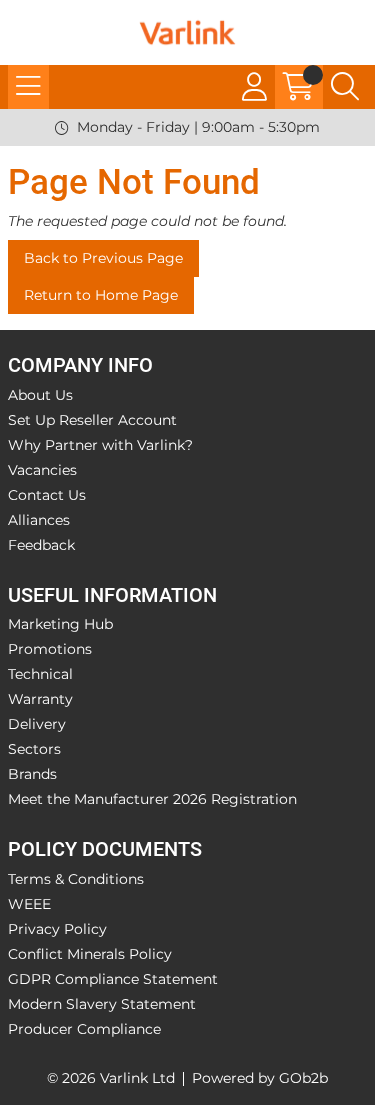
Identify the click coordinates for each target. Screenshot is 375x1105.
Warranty (40, 699)
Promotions (50, 649)
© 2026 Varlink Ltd (111, 1078)
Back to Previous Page (103, 258)
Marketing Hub (60, 624)
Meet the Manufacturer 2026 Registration (152, 799)
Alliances (39, 520)
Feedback (41, 545)
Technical (40, 674)
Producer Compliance (84, 1029)
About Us (40, 395)
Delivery (37, 724)
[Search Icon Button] (345, 87)
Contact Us (47, 495)
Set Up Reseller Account (92, 420)
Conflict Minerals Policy (90, 954)
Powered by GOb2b (260, 1078)
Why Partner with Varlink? (100, 445)
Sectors (34, 749)
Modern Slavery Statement (102, 1004)
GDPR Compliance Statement (113, 979)
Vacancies (42, 470)
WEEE (29, 904)
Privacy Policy (57, 929)
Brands (32, 774)
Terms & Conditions (76, 879)
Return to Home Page (101, 295)
